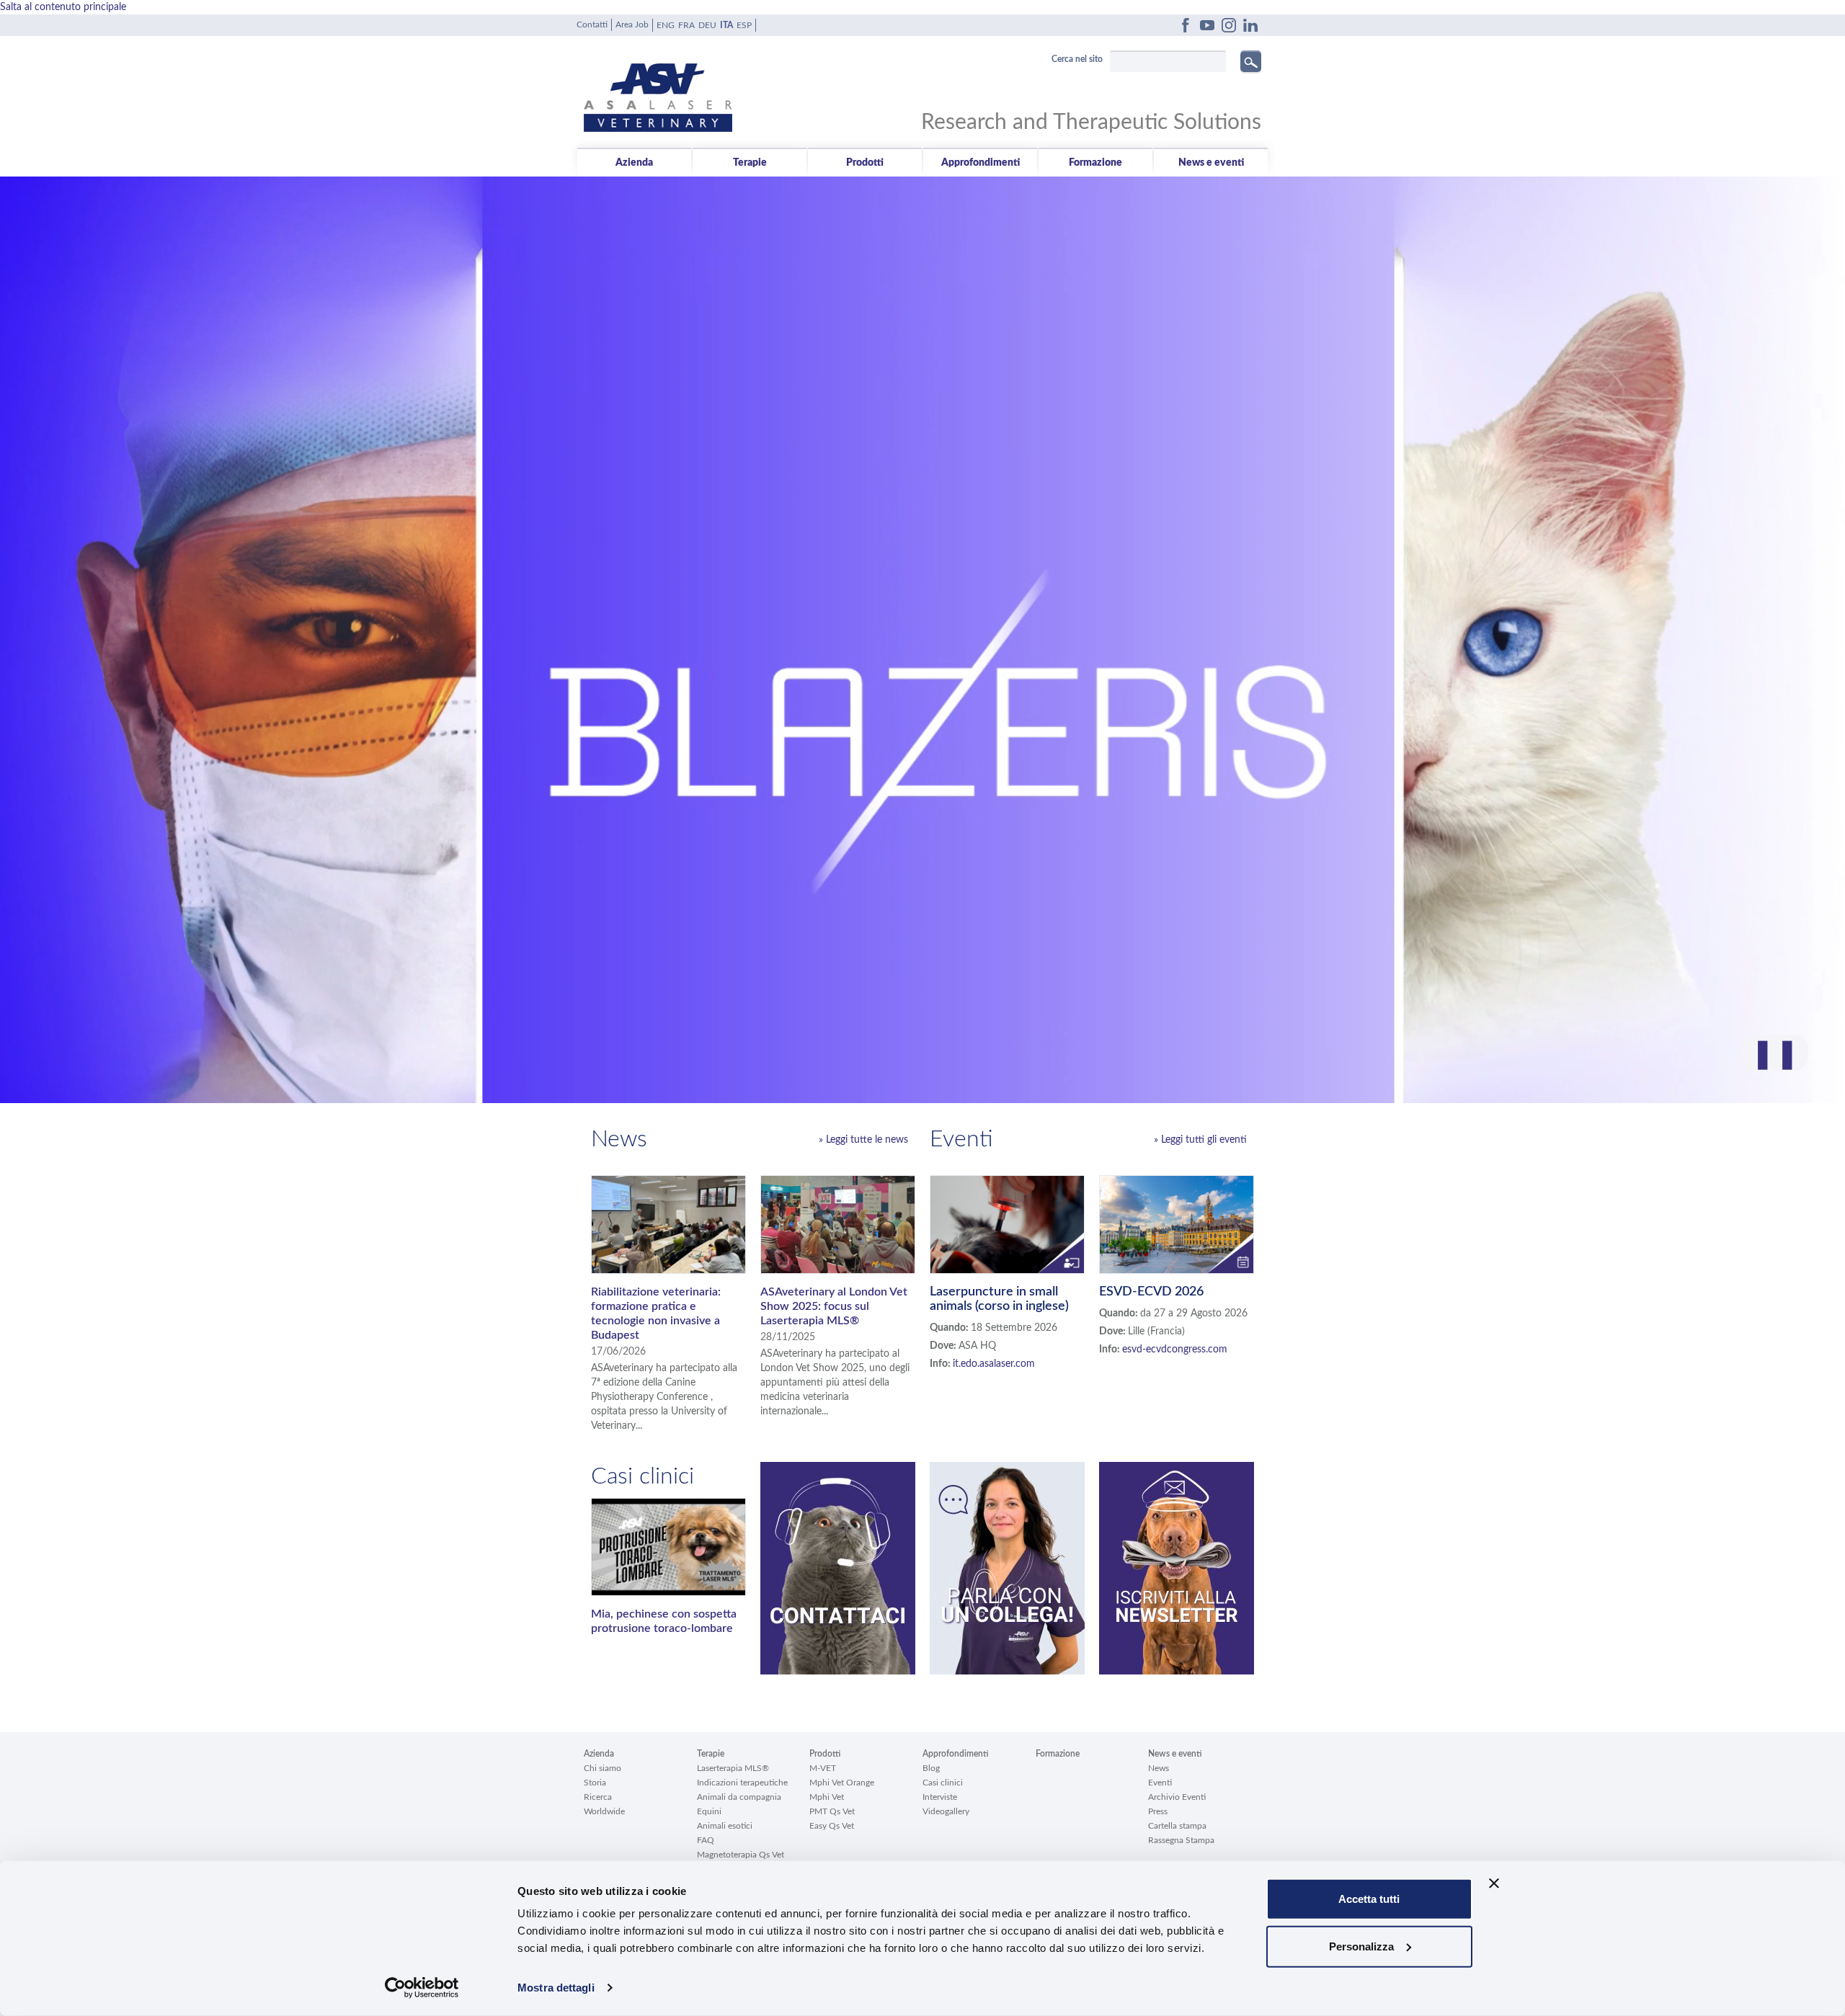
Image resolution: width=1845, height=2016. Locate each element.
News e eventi (1211, 163)
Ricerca (598, 1797)
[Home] (753, 87)
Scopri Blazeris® (923, 1035)
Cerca (1251, 61)
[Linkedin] (1250, 25)
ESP (744, 25)
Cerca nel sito (1077, 59)
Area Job (632, 24)
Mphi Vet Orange (842, 1783)
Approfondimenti (981, 163)
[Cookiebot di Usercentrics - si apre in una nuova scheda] (422, 1988)
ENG (666, 25)
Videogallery (946, 1811)
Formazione (1095, 163)
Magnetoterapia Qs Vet (741, 1855)
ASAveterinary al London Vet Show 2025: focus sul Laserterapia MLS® (834, 1306)
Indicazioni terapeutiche (742, 1783)
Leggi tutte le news (867, 1140)
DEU (707, 25)
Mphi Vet (827, 1797)
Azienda (634, 163)
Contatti (592, 24)
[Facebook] (1186, 25)
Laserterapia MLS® (733, 1768)
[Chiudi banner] (1494, 1883)
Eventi (1160, 1783)
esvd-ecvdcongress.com (1175, 1350)
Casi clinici (943, 1783)
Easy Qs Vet (832, 1826)
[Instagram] (1229, 25)
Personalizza (1361, 1946)
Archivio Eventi (1177, 1797)
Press (1158, 1811)
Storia (595, 1783)
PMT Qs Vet (832, 1811)
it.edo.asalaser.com (994, 1364)
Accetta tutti (1369, 1899)
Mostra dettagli (556, 1988)
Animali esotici (725, 1826)
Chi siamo (603, 1768)
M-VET (823, 1768)
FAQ (706, 1840)
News (1159, 1768)
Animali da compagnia (739, 1797)
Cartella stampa (1177, 1826)
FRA (686, 25)
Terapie (750, 163)
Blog (931, 1768)
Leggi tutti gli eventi (1204, 1140)
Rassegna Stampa (1181, 1840)
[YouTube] (1207, 25)
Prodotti (865, 163)
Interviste (940, 1797)
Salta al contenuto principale (63, 7)
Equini (709, 1811)
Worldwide (604, 1811)
